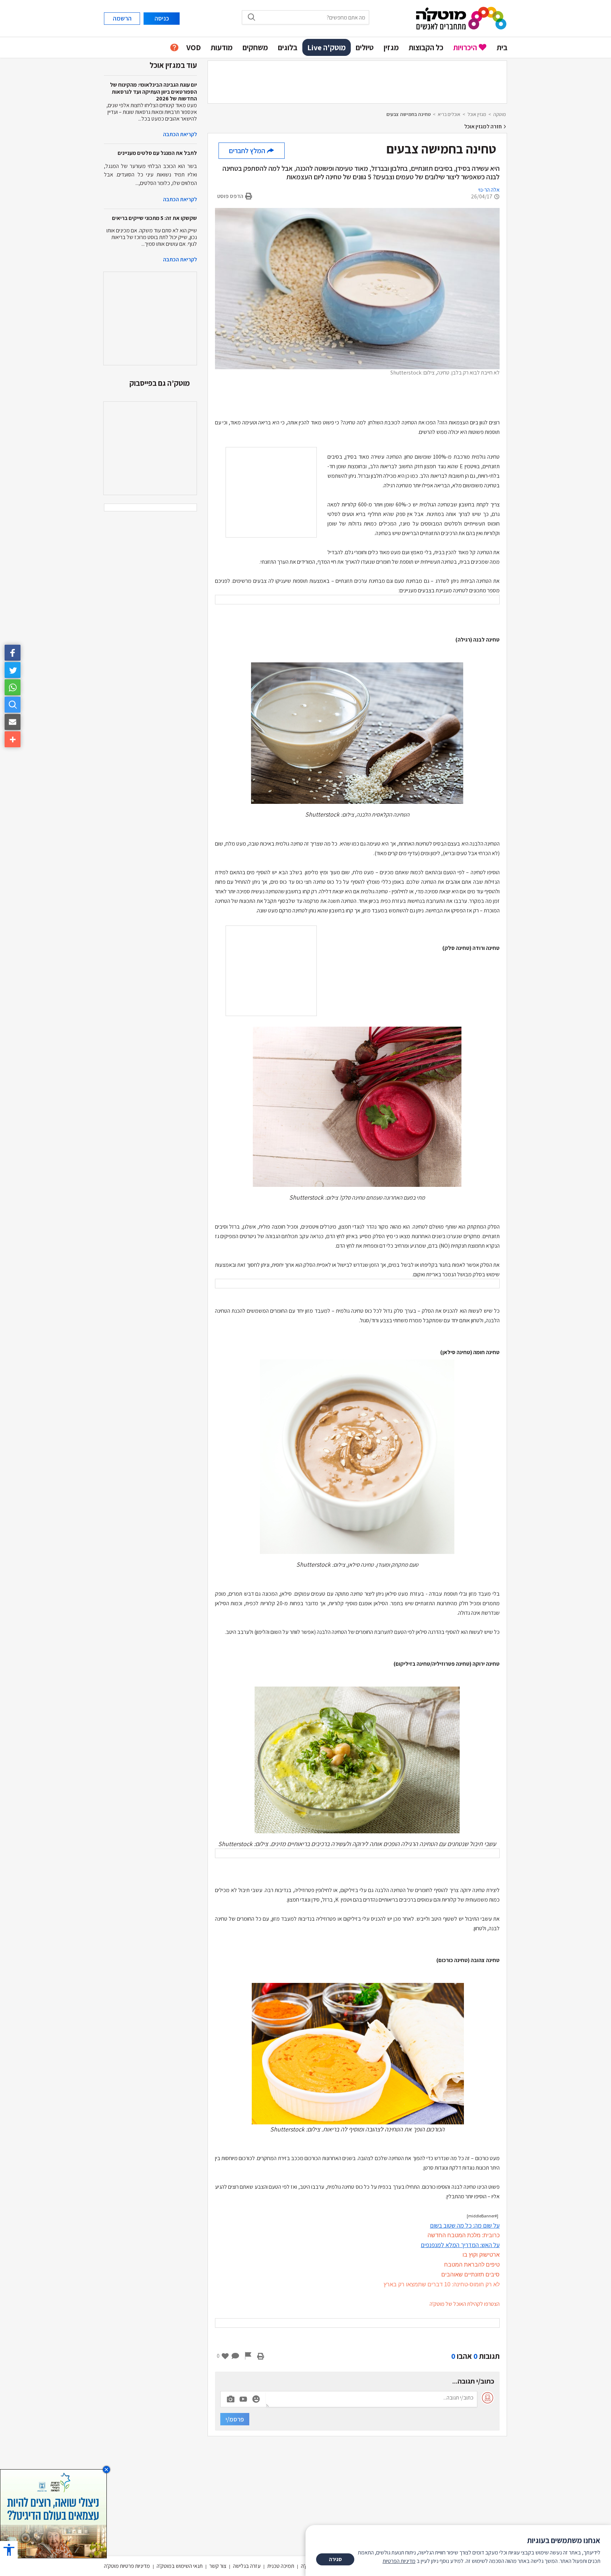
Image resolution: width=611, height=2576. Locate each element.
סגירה (335, 2559)
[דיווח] (248, 2356)
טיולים (365, 47)
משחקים (255, 47)
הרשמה (122, 18)
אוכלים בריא (449, 114)
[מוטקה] (461, 18)
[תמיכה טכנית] (174, 48)
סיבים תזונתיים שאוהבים (470, 2275)
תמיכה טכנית (281, 2566)
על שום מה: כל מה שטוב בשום (465, 2225)
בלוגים (288, 47)
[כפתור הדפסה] (261, 2356)
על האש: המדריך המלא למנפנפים (460, 2245)
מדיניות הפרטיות (399, 2561)
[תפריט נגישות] (9, 2550)
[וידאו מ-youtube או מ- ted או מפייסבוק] (243, 2399)
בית (502, 47)
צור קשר (218, 2566)
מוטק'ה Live (327, 47)
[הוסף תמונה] (231, 2398)
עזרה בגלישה (247, 2566)
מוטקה (500, 114)
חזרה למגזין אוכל (484, 126)
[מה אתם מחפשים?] (13, 705)
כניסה (162, 18)
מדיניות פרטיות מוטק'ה (127, 2566)
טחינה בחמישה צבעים (409, 114)
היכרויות (465, 47)
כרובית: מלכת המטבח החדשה (464, 2235)
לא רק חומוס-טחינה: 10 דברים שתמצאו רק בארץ (442, 2284)
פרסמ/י (235, 2419)
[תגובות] (235, 2356)
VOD (194, 47)
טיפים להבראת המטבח (471, 2265)
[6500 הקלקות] (53, 2513)
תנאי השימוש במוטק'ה (180, 2566)
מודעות (222, 47)
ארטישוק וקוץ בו (480, 2255)
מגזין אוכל (477, 114)
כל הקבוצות (426, 47)
